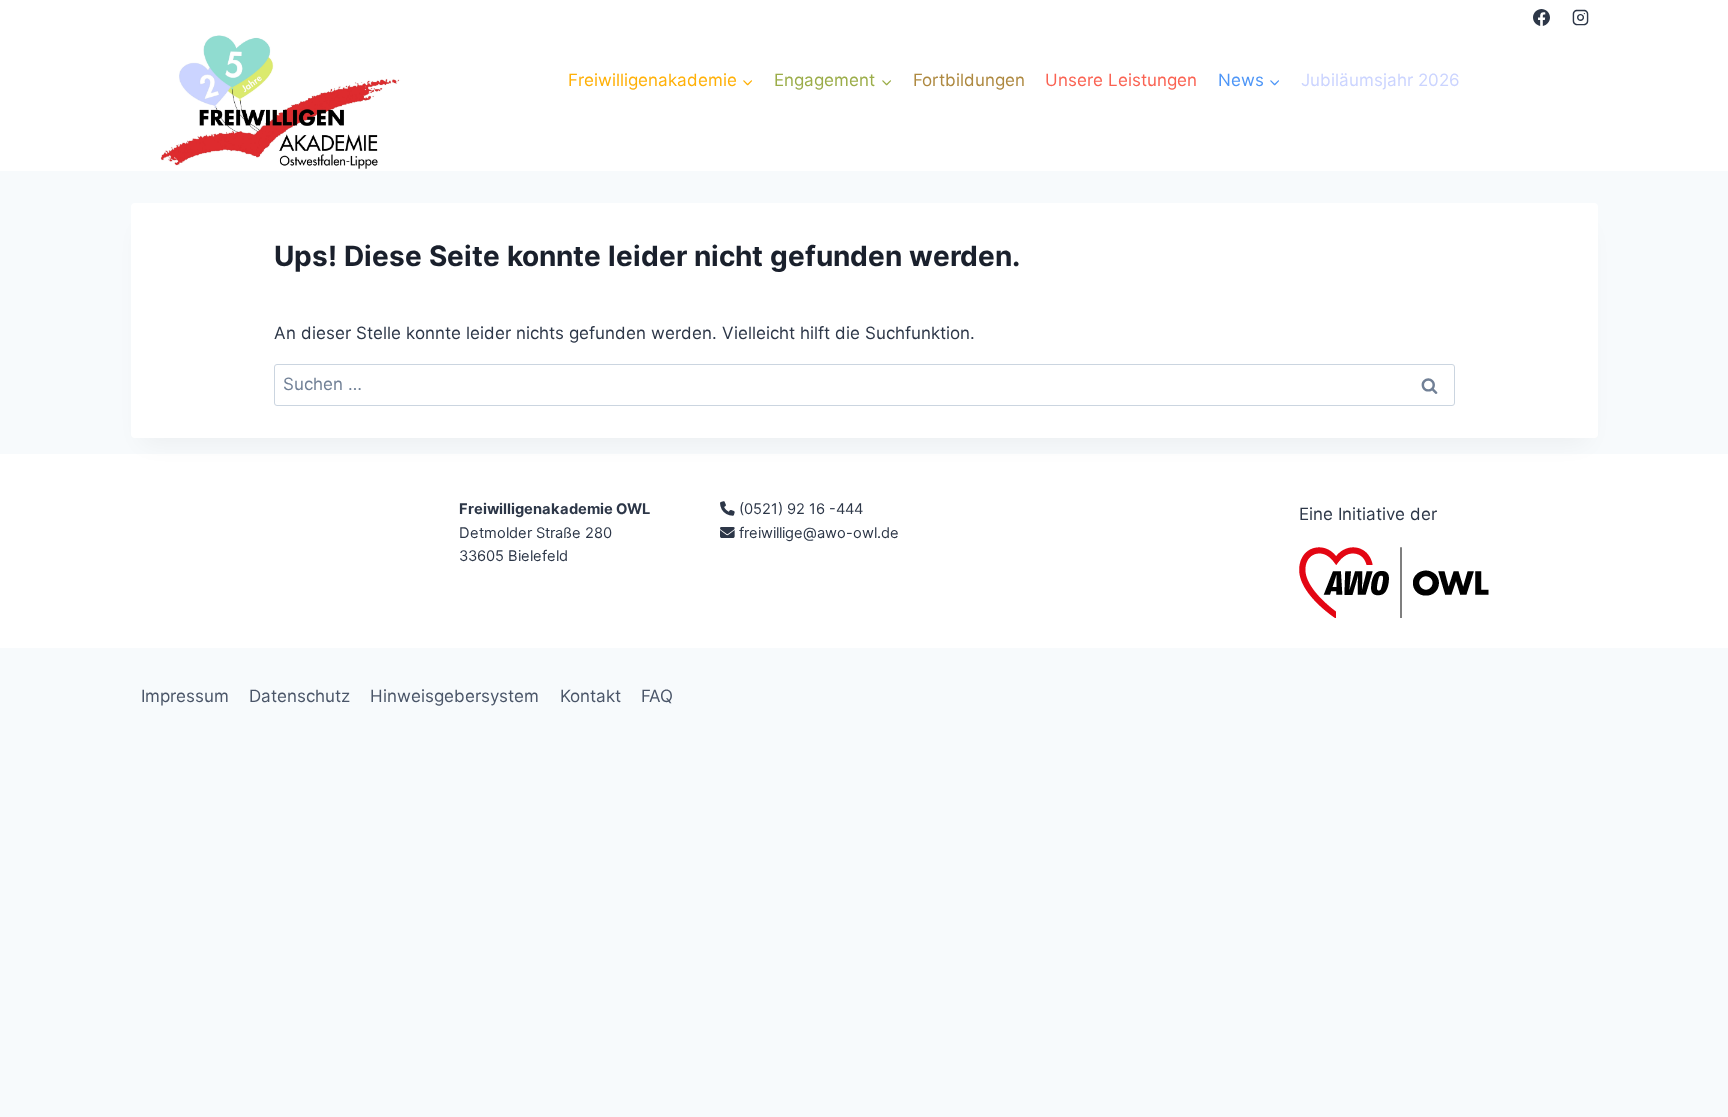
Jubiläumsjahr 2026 (1380, 80)
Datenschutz (299, 696)
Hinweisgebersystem (454, 696)
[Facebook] (1541, 17)
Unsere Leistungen (1121, 80)
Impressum (185, 696)
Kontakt (590, 696)
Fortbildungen (969, 80)
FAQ (657, 696)
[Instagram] (1581, 17)
